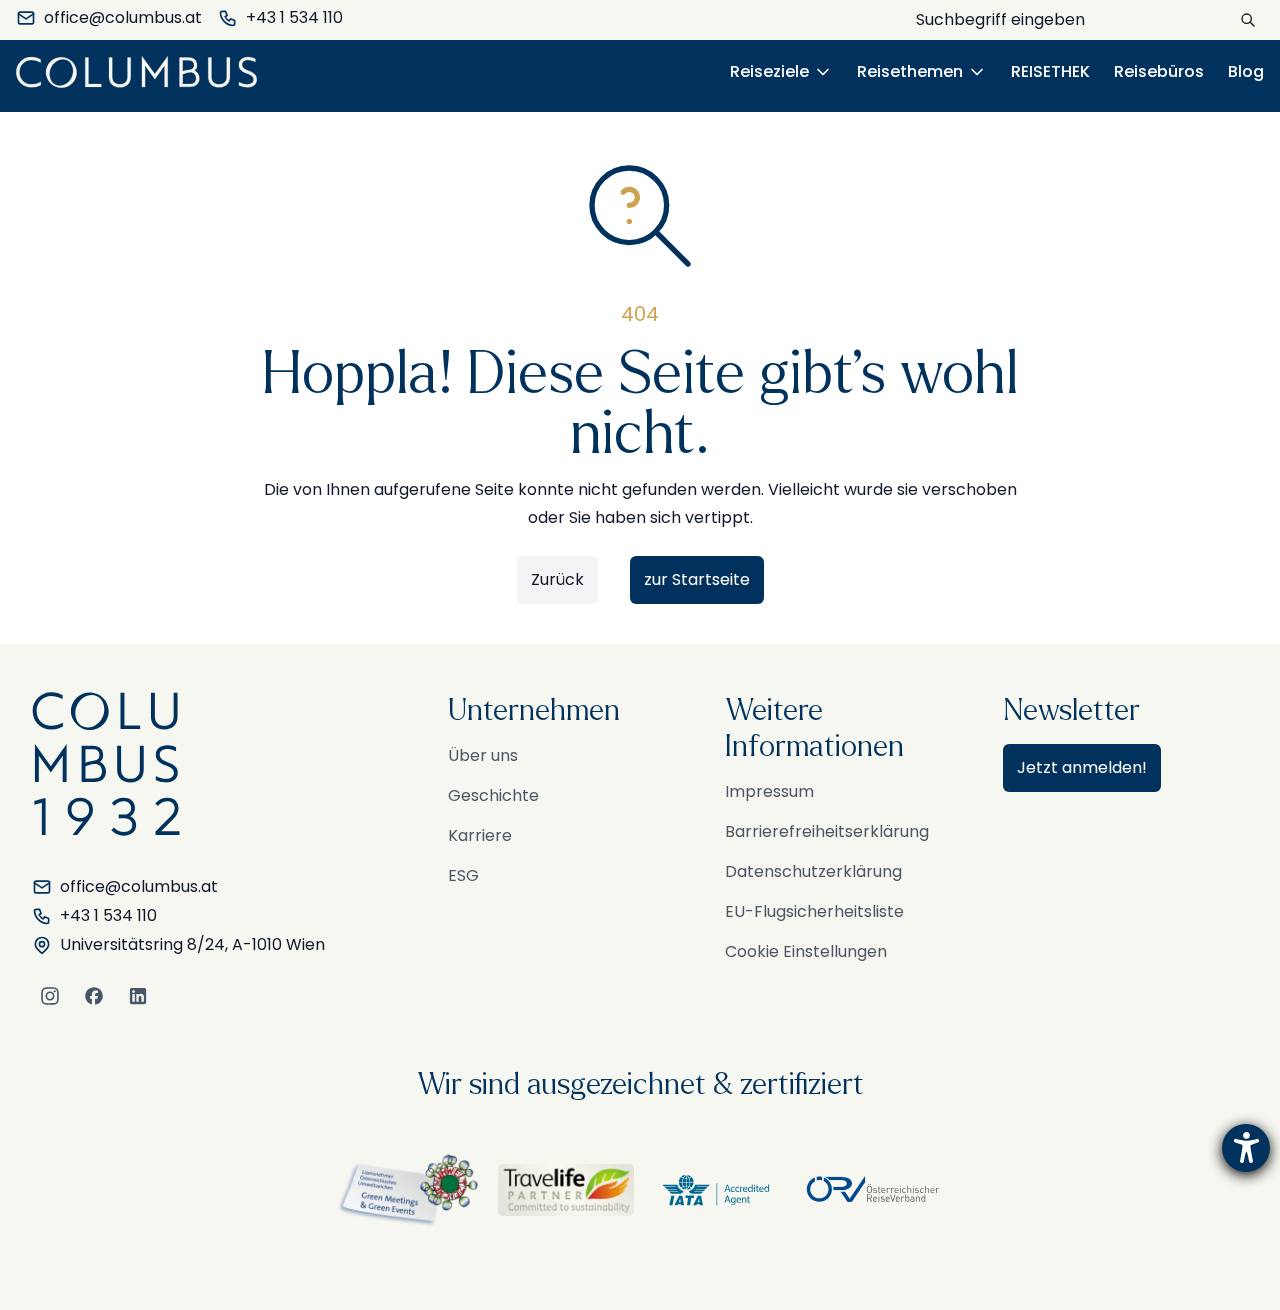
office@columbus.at (123, 17)
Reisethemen (910, 71)
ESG (463, 875)
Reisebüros (1159, 71)
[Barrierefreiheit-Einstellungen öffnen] (1246, 1148)
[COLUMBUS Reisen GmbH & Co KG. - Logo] (142, 72)
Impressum (769, 791)
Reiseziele (769, 71)
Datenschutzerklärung (813, 871)
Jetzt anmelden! (1082, 767)
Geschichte (493, 795)
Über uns (483, 755)
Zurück (557, 579)
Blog (1246, 71)
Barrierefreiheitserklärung (827, 831)
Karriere (480, 835)
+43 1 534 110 (294, 17)
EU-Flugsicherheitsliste (814, 911)
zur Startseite (697, 579)
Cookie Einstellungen (806, 951)
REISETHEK (1050, 71)
